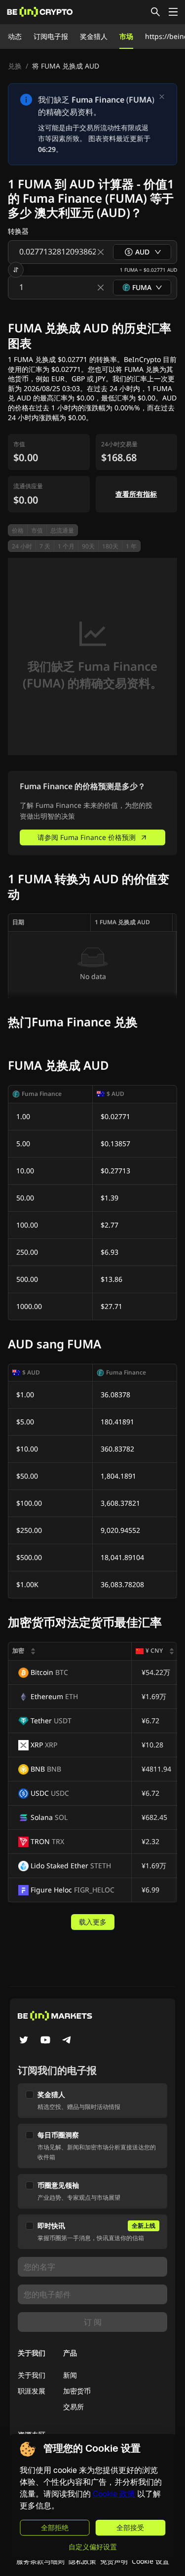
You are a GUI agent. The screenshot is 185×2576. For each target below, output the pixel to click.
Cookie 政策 (114, 2494)
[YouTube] (45, 2041)
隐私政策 (82, 2561)
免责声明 (114, 2561)
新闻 (70, 2375)
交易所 (74, 2407)
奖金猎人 (94, 36)
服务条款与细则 (40, 2561)
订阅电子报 (51, 36)
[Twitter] (24, 2041)
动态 (15, 36)
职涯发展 (32, 2391)
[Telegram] (67, 2041)
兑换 (15, 66)
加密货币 (77, 2391)
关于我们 (32, 2375)
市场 (126, 36)
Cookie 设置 (150, 2561)
